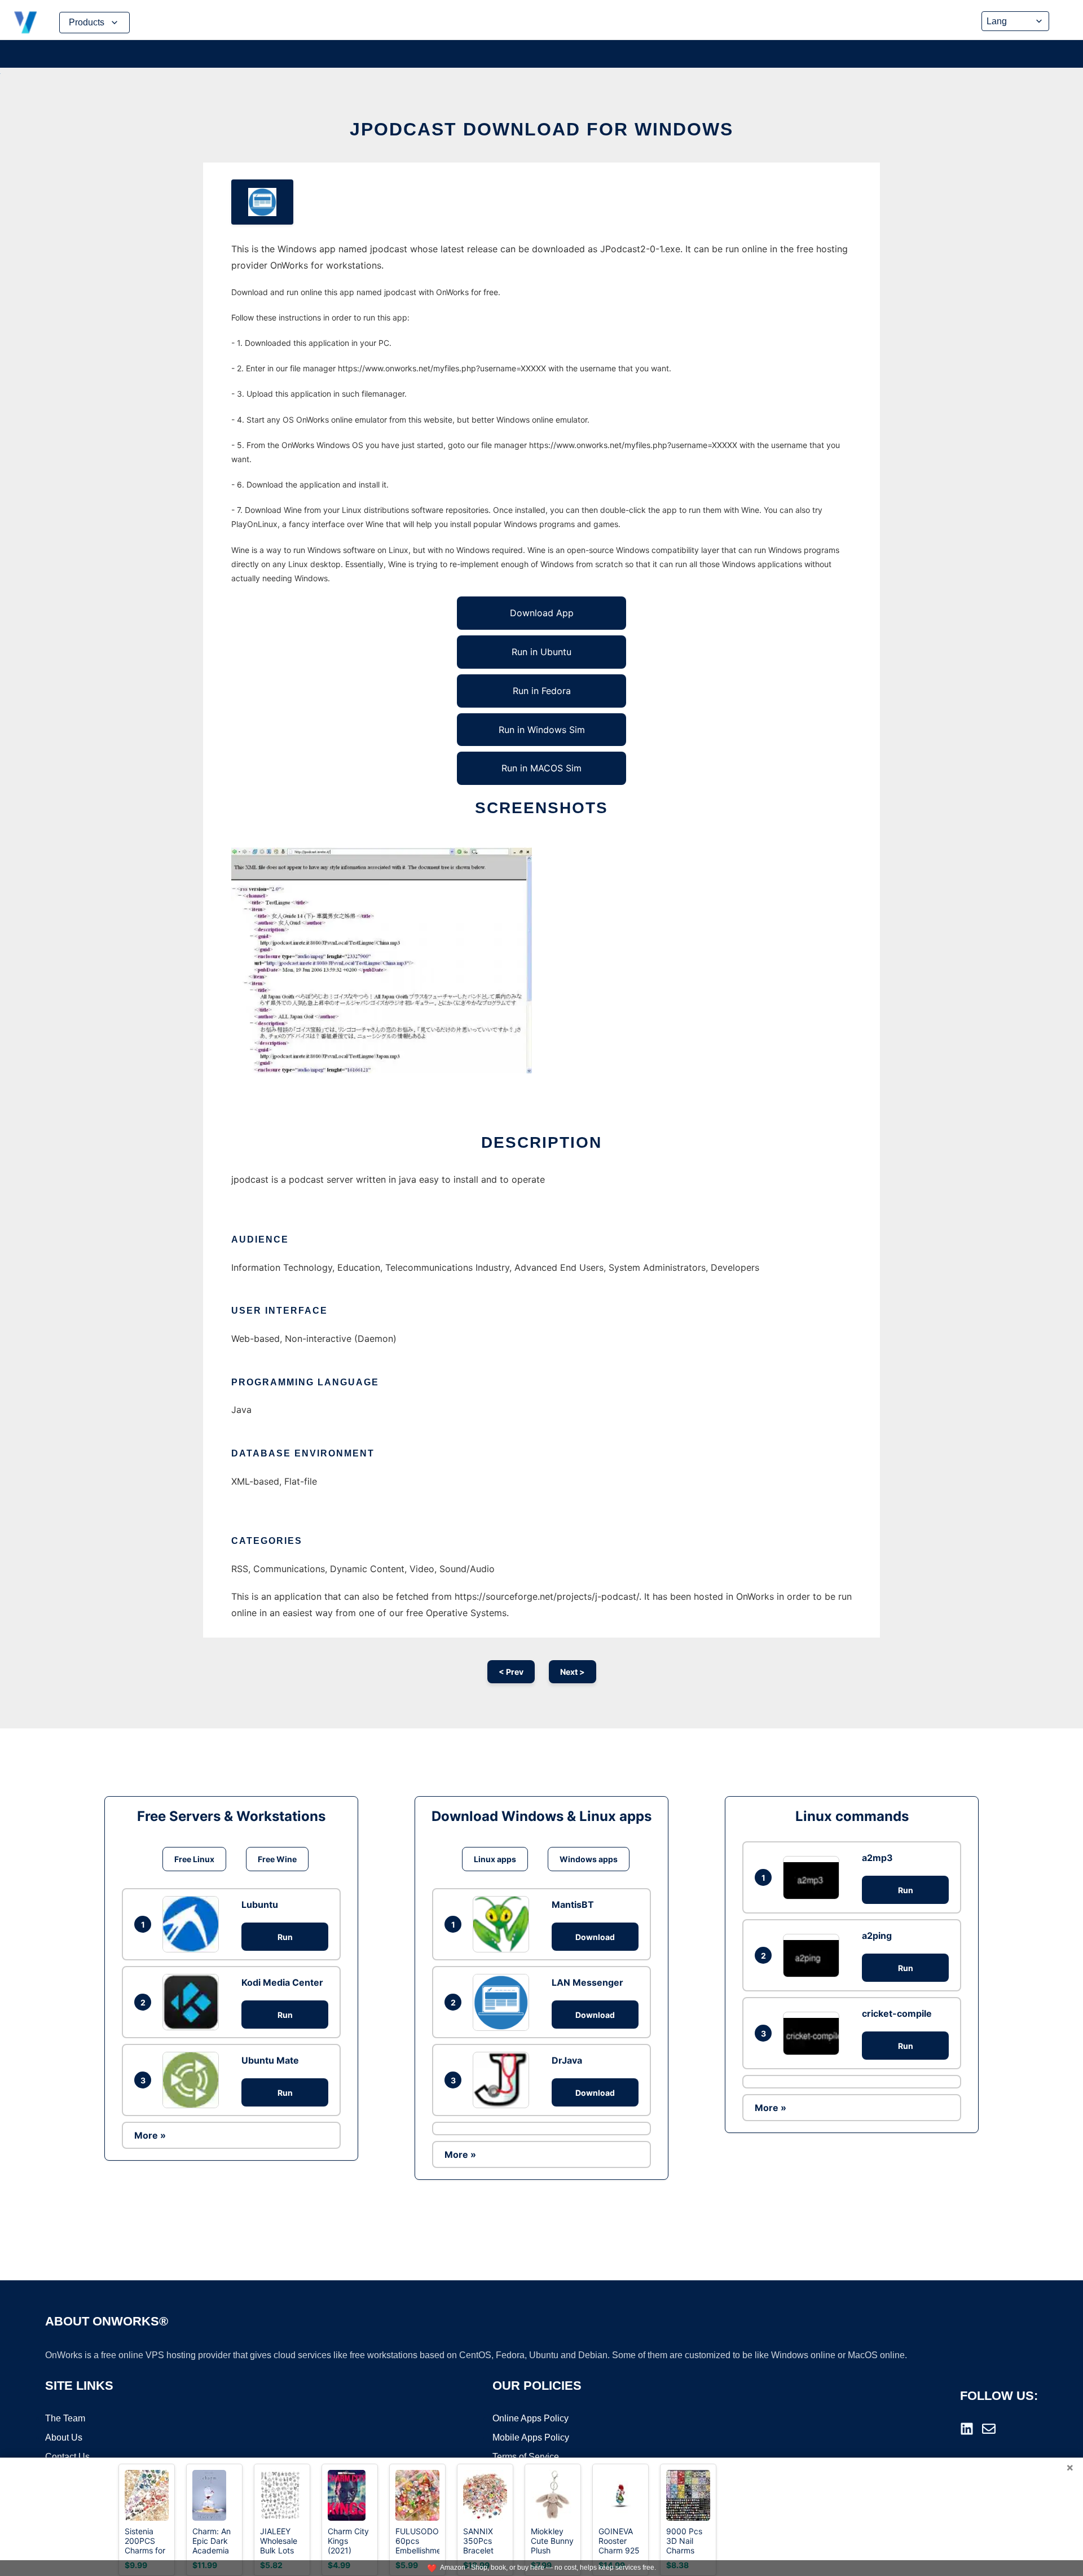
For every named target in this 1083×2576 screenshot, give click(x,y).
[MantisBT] (504, 1924)
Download (595, 1937)
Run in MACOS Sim (541, 768)
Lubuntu (260, 1904)
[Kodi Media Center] (193, 2002)
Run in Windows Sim (542, 730)
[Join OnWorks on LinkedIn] (967, 2429)
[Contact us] (989, 2429)
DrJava (567, 2060)
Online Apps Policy (531, 2418)
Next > (573, 1672)
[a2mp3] (814, 1878)
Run (285, 1937)
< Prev (511, 1672)
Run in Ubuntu (541, 652)
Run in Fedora (542, 691)
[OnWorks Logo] (25, 23)
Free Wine (277, 1859)
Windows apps (589, 1859)
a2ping (877, 1936)
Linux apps (495, 1859)
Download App (542, 613)
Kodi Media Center (282, 1982)
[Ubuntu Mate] (193, 2080)
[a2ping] (814, 1956)
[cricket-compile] (814, 2033)
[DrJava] (504, 2080)
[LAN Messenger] (504, 2002)
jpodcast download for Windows (541, 129)
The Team (65, 2418)
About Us (64, 2437)
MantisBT (573, 1904)
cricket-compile (897, 2013)
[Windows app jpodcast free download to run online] (262, 202)
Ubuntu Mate (270, 2060)
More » (150, 2135)
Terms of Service (526, 2457)
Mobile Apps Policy (531, 2437)
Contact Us (67, 2457)
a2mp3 (877, 1858)
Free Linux (194, 1859)
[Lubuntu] (193, 1924)
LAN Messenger (587, 1982)
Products (87, 22)
